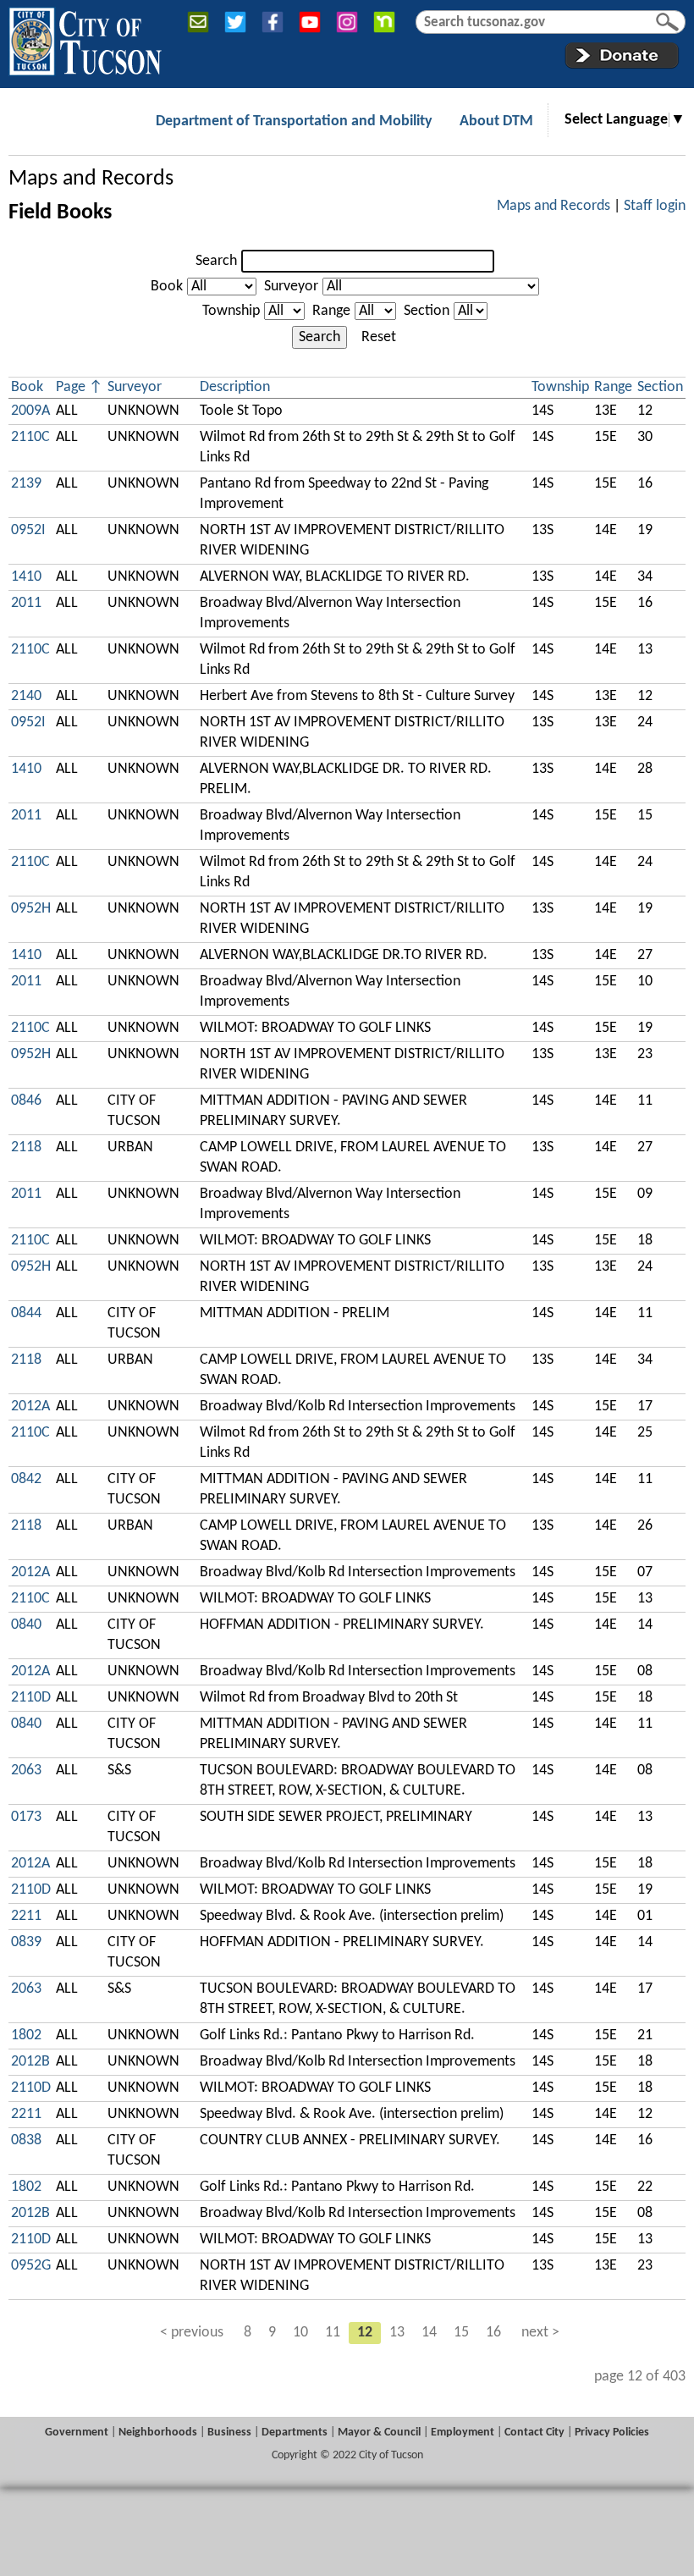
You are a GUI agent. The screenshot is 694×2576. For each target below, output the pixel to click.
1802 (26, 2035)
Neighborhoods (158, 2433)
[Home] (85, 38)
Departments (295, 2433)
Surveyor (291, 287)
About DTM (496, 121)
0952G (31, 2266)
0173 (26, 1817)
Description (235, 387)
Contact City (534, 2433)
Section (427, 311)
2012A (30, 1407)
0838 (26, 2140)
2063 (26, 1771)
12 (365, 2333)
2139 (26, 484)
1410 (26, 577)
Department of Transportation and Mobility (294, 121)
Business (229, 2433)
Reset (379, 337)
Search (216, 261)
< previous (192, 2333)
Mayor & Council (379, 2433)
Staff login (655, 206)
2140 (26, 696)
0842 (26, 1479)
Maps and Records (91, 179)
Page (71, 387)
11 (333, 2333)
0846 (26, 1101)
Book (167, 287)
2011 (26, 603)
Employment (463, 2433)
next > (540, 2333)
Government (77, 2433)
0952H (31, 909)
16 (493, 2333)
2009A (30, 411)
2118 (26, 1147)
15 (461, 2333)
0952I (28, 530)
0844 (26, 1313)
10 (300, 2333)
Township (231, 311)
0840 (26, 1625)
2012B (30, 2062)
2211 (26, 1916)
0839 (26, 1942)
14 (429, 2333)
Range (331, 311)
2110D (31, 1698)
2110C (30, 437)
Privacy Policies (612, 2433)
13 (397, 2333)
